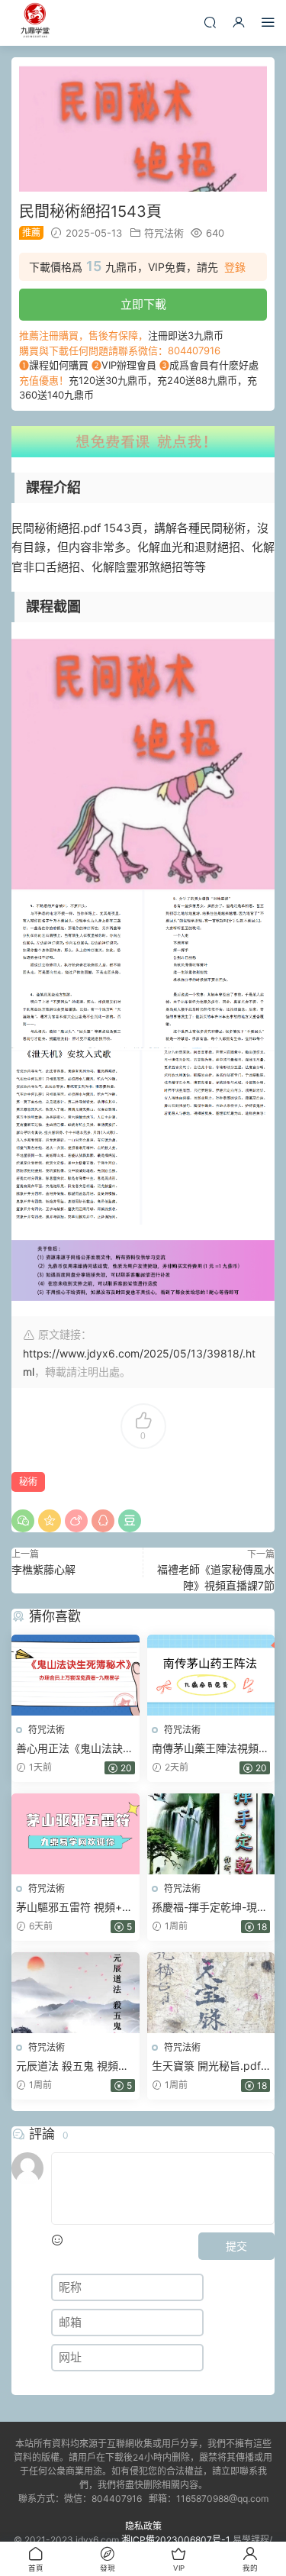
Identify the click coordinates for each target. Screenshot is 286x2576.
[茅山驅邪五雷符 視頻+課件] (76, 1834)
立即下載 (143, 304)
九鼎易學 (34, 23)
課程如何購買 (59, 365)
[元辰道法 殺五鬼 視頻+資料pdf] (76, 1993)
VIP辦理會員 (129, 365)
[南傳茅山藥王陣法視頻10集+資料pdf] (211, 1675)
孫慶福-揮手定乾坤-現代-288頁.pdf (204, 1908)
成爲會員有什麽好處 (214, 365)
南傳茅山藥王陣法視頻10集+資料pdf (205, 1749)
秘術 (28, 1482)
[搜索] (210, 22)
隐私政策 (143, 2526)
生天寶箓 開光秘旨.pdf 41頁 (206, 2066)
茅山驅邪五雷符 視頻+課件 (74, 1908)
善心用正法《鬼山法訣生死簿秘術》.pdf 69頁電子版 (75, 1749)
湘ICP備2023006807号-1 (176, 2540)
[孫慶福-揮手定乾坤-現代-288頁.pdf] (211, 1834)
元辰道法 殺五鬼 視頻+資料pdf (67, 2066)
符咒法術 (164, 233)
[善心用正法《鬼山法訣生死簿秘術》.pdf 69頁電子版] (76, 1675)
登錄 (235, 267)
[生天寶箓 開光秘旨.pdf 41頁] (211, 1993)
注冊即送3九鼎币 (186, 335)
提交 (236, 2246)
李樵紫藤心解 (43, 1569)
